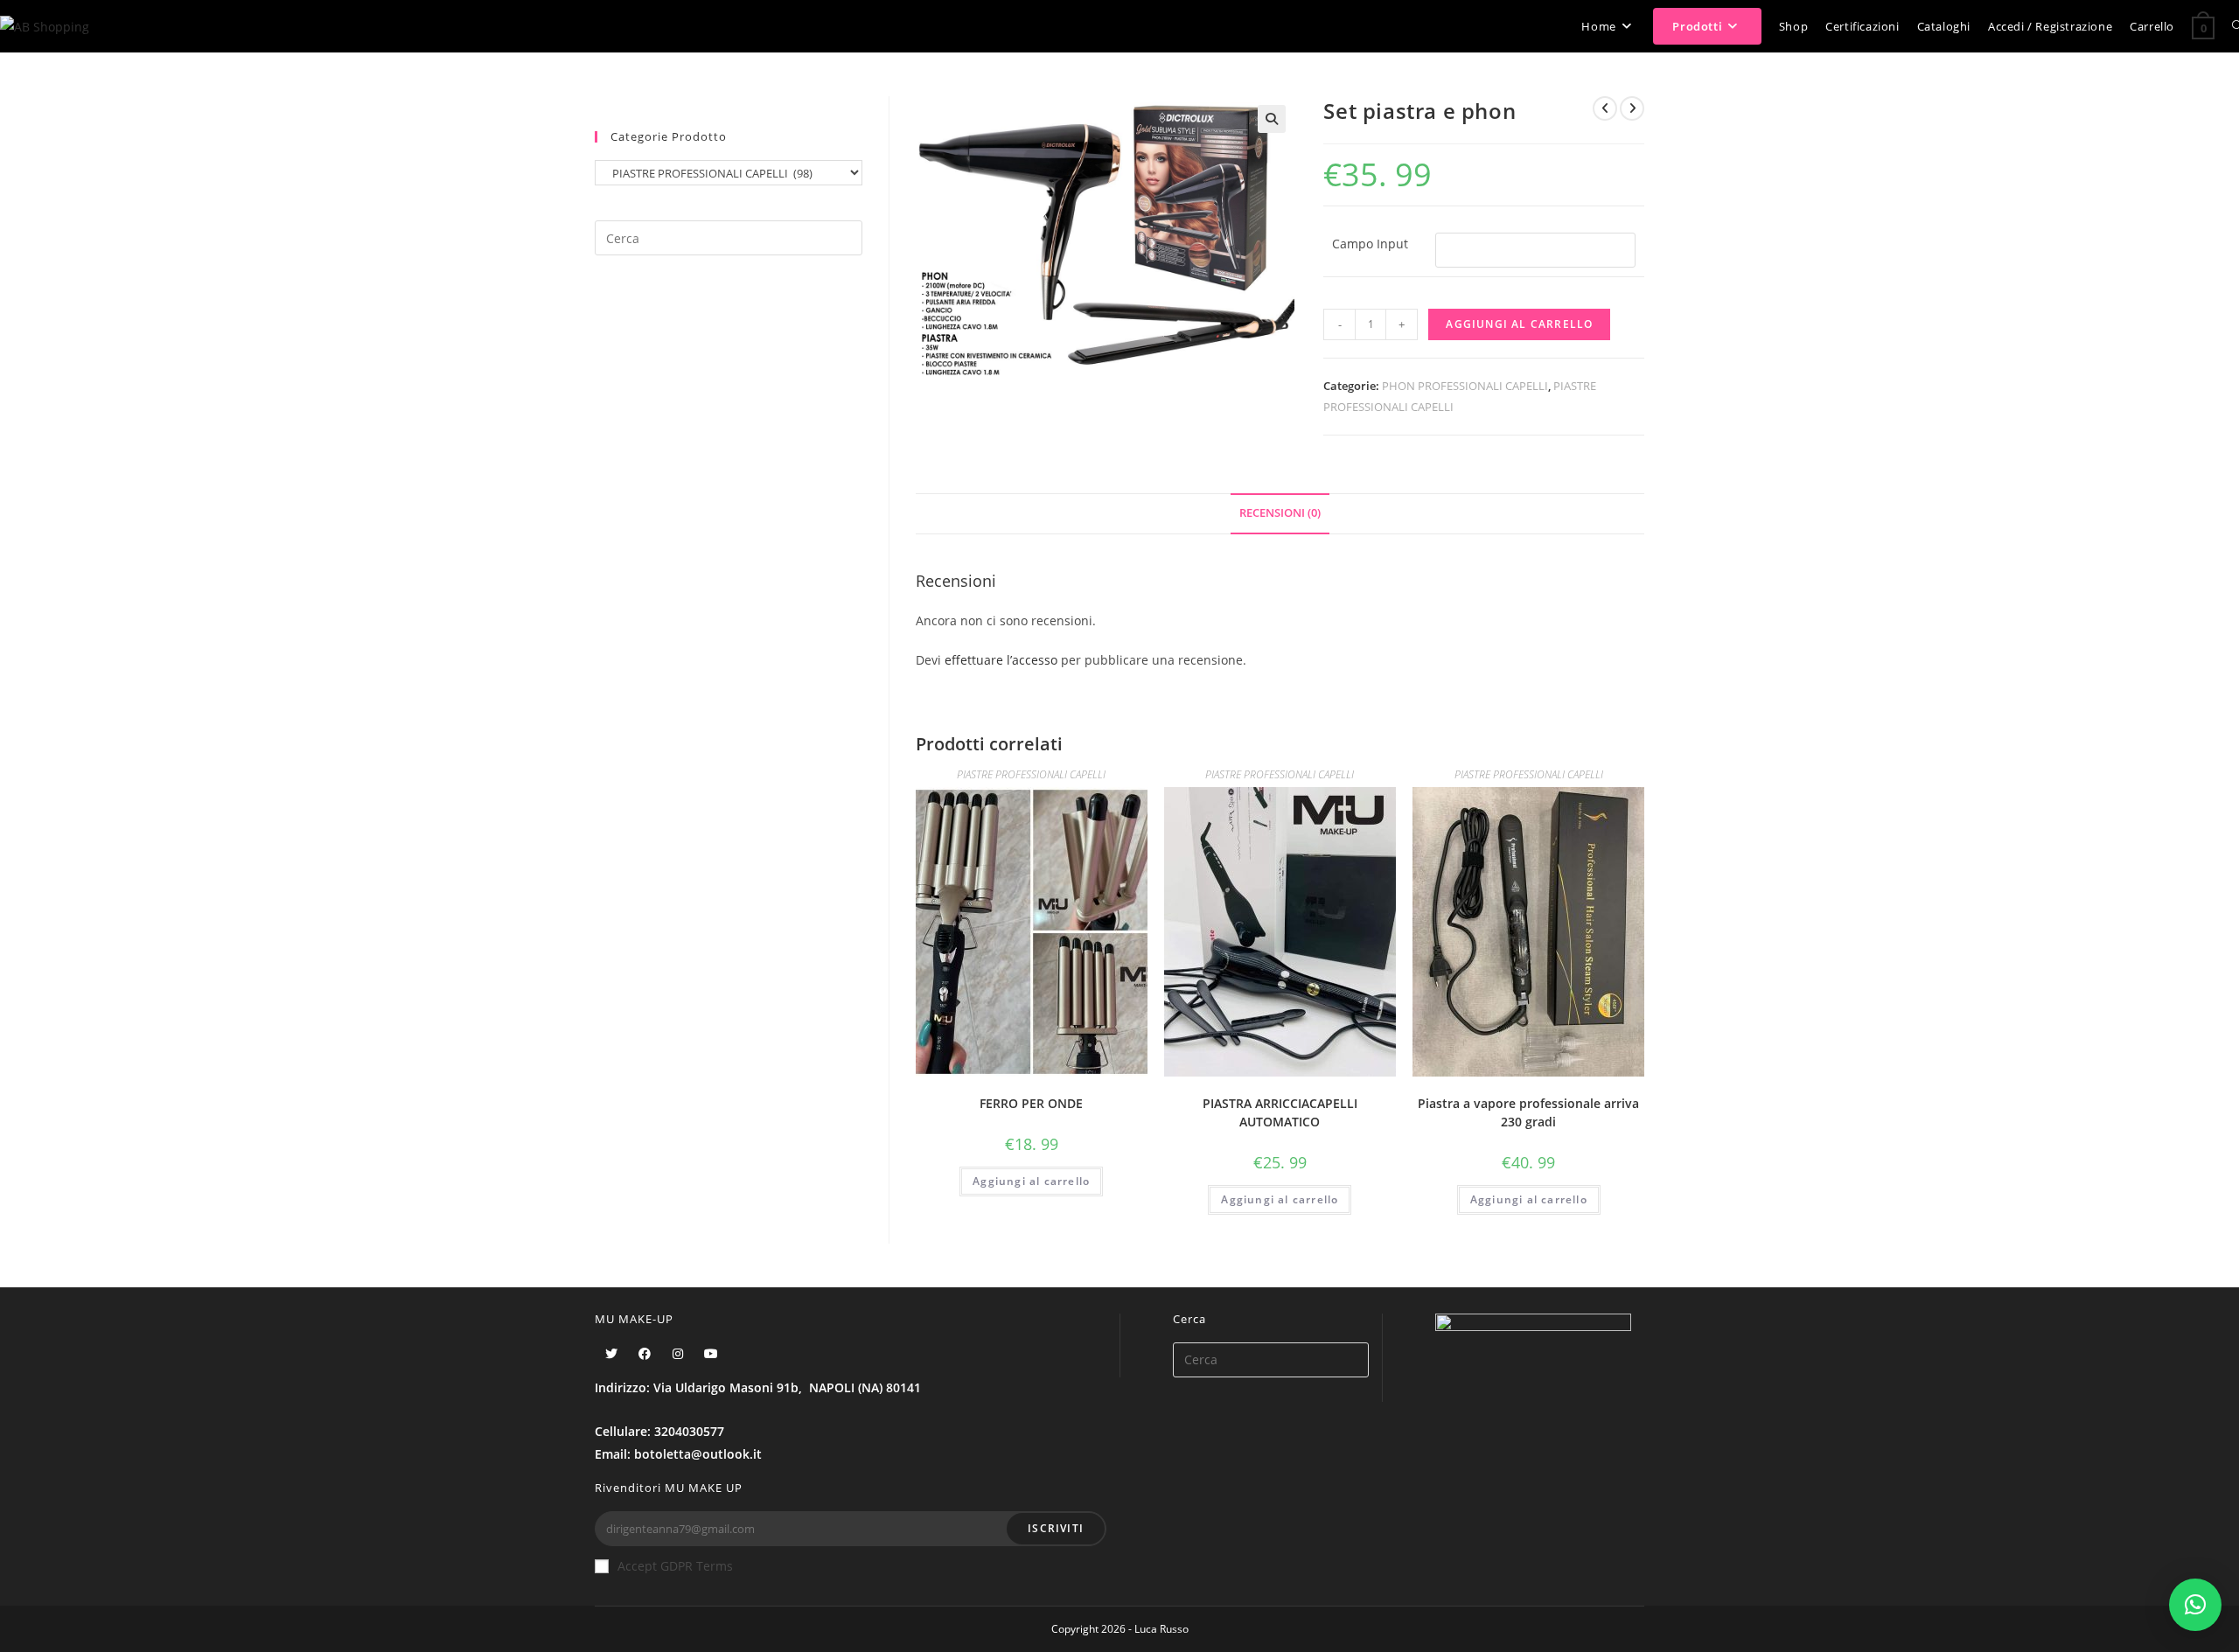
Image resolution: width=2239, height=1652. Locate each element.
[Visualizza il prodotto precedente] (1605, 108)
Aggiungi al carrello (1519, 324)
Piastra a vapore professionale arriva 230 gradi (1528, 1112)
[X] (611, 1353)
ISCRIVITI (1056, 1528)
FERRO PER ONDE (1031, 1103)
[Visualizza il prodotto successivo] (1632, 108)
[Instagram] (678, 1353)
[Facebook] (645, 1353)
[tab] (1280, 514)
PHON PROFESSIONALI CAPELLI (1465, 386)
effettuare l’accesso (1001, 660)
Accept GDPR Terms (675, 1566)
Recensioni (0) (1280, 513)
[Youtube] (711, 1353)
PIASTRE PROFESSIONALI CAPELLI (1031, 774)
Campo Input (1370, 244)
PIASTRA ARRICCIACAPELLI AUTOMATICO (1280, 1112)
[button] (2195, 1605)
